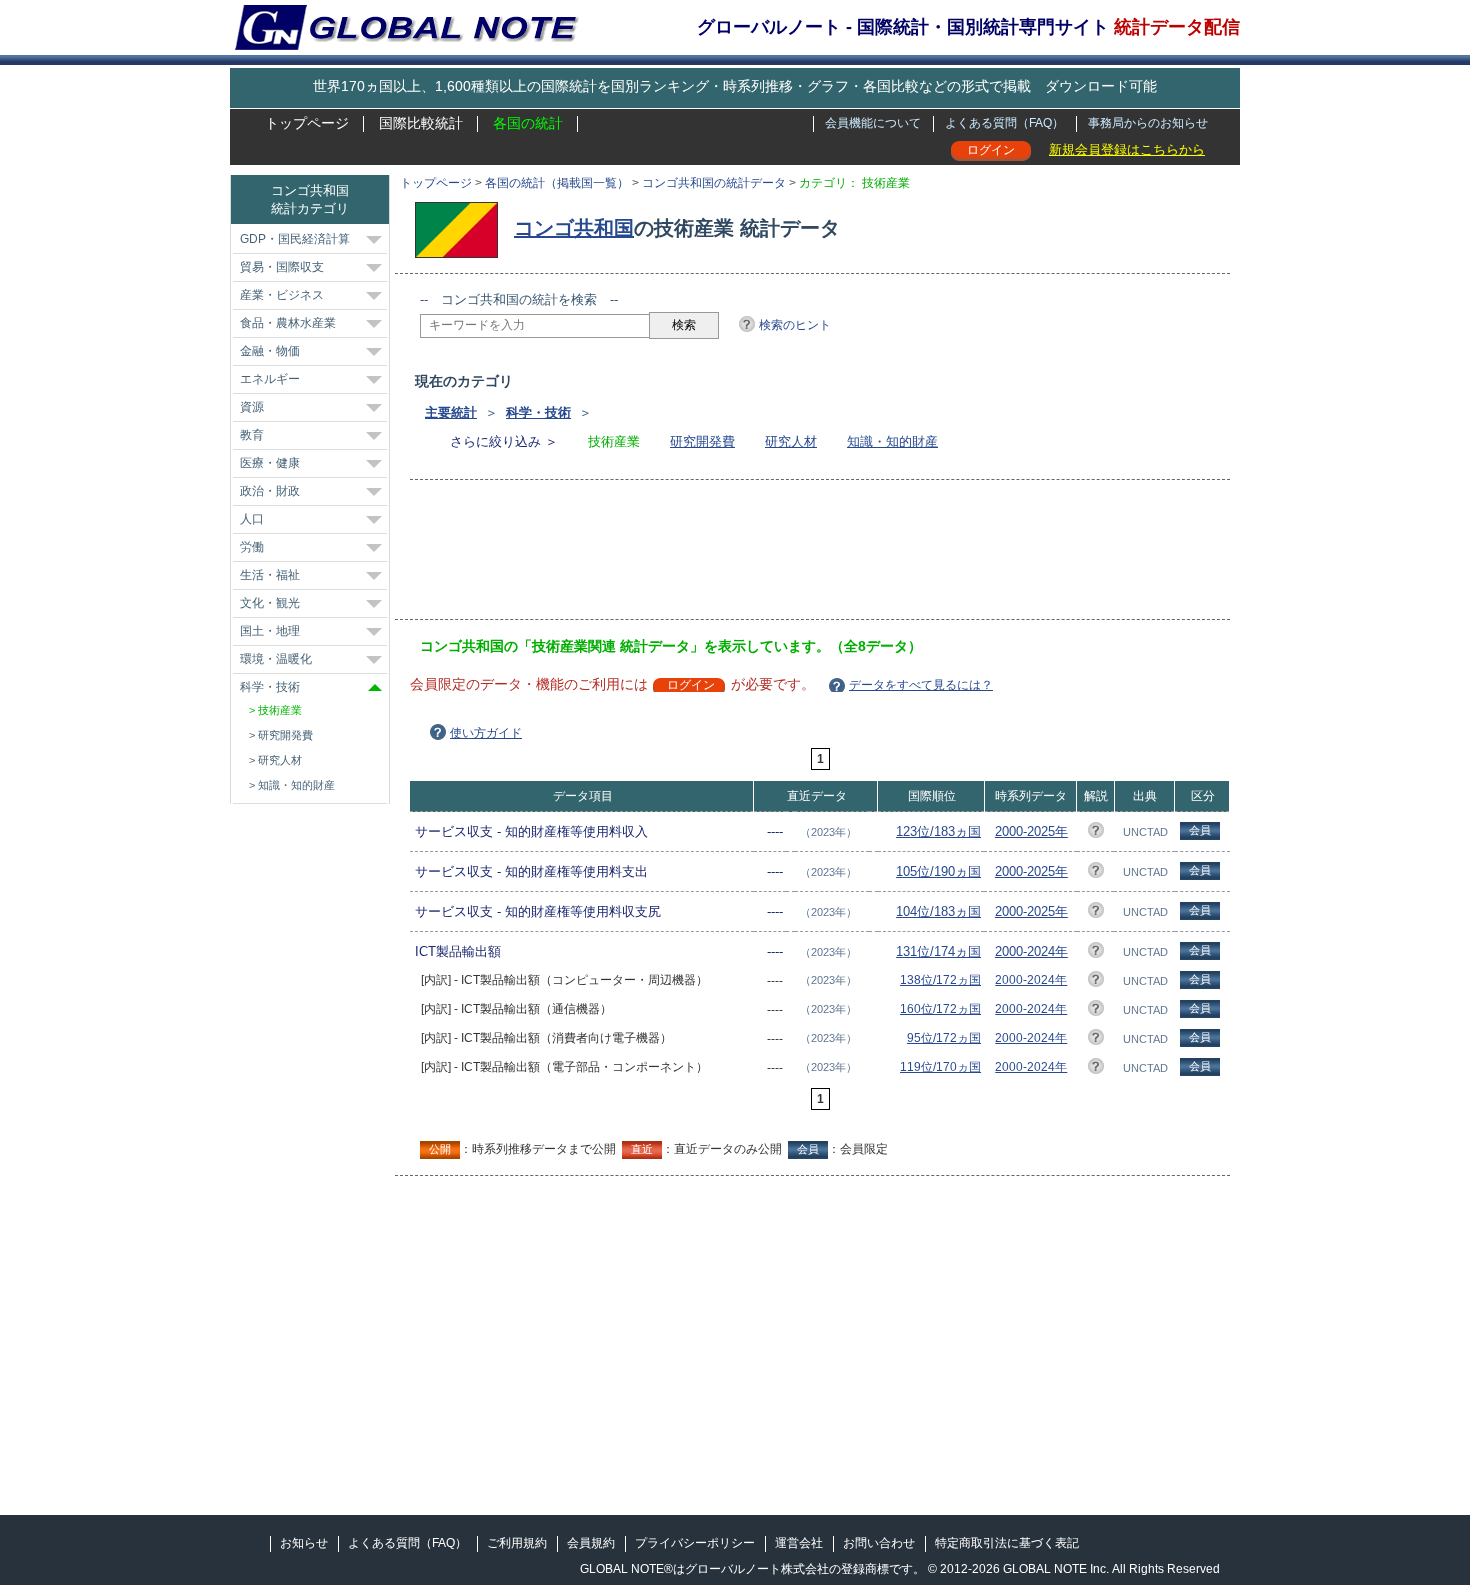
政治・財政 (270, 491)
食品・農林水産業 (288, 323)
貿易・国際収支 (282, 267)
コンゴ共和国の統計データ (714, 183)
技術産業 (280, 710)
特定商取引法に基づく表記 (1007, 1543)
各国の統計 (528, 123)
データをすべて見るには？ (921, 685)
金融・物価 (270, 351)
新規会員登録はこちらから (1127, 149)
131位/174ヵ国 (938, 951)
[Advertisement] (784, 556)
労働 (252, 547)
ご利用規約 (517, 1543)
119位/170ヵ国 (940, 1067)
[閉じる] (375, 687)
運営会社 (799, 1543)
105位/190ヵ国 (938, 871)
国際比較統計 (421, 123)
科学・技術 (538, 412)
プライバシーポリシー (695, 1543)
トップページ (307, 123)
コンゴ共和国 (574, 228)
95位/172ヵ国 (944, 1038)
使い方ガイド (486, 733)
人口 (252, 519)
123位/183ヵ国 (938, 831)
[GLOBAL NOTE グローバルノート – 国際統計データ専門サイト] (408, 46)
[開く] (374, 240)
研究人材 (791, 441)
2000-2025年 (1031, 831)
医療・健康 (270, 463)
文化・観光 (270, 603)
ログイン (991, 150)
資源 (252, 407)
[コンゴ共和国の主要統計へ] (461, 228)
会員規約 (591, 1543)
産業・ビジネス (282, 295)
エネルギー (270, 379)
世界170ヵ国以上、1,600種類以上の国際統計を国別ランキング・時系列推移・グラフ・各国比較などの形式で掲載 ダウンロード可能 (735, 86)
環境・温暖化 (276, 659)
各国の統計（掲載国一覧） (557, 183)
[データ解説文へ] (1096, 833)
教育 (252, 435)
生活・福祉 (270, 575)
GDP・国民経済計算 (295, 239)
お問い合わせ (879, 1543)
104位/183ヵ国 (938, 911)
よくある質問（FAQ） (1004, 123)
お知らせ (304, 1543)
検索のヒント (795, 325)
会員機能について (873, 123)
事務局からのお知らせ (1148, 123)
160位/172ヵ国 (940, 1009)
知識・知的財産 (892, 441)
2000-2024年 (1031, 951)
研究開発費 (702, 441)
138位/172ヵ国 (940, 980)
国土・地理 (270, 631)
